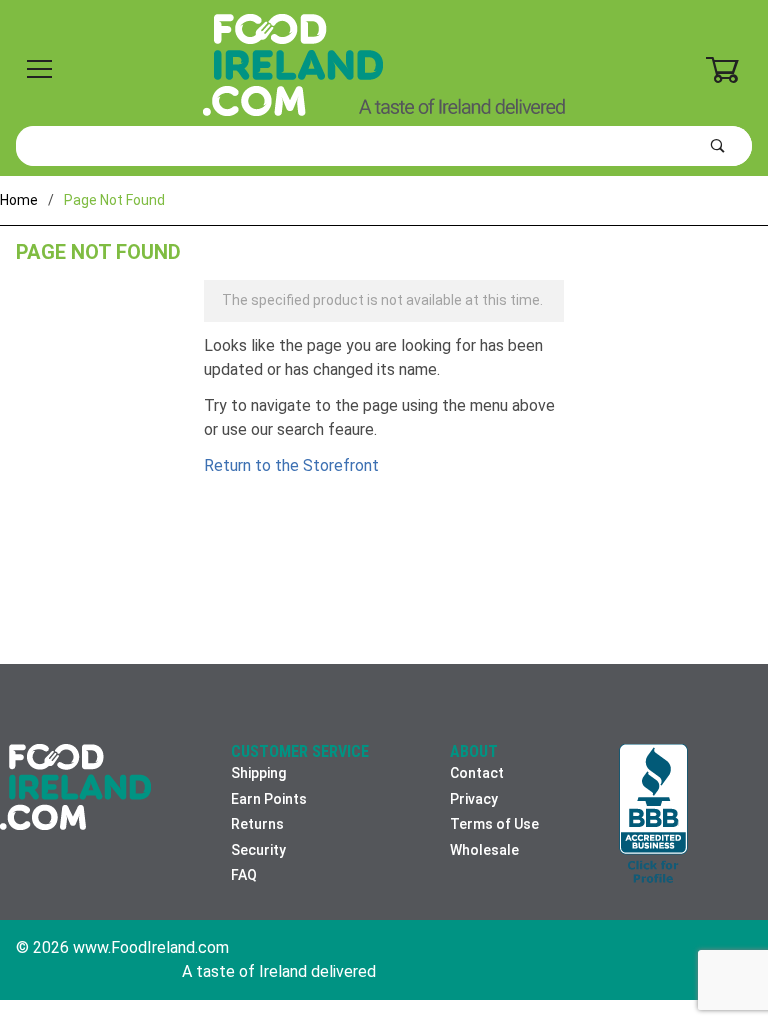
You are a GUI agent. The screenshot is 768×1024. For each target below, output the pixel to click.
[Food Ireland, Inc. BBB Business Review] (653, 815)
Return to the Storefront (291, 465)
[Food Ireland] (384, 64)
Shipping (258, 773)
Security (258, 850)
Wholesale (484, 850)
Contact (477, 773)
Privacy (474, 799)
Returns (257, 824)
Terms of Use (494, 824)
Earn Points (269, 799)
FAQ (244, 875)
